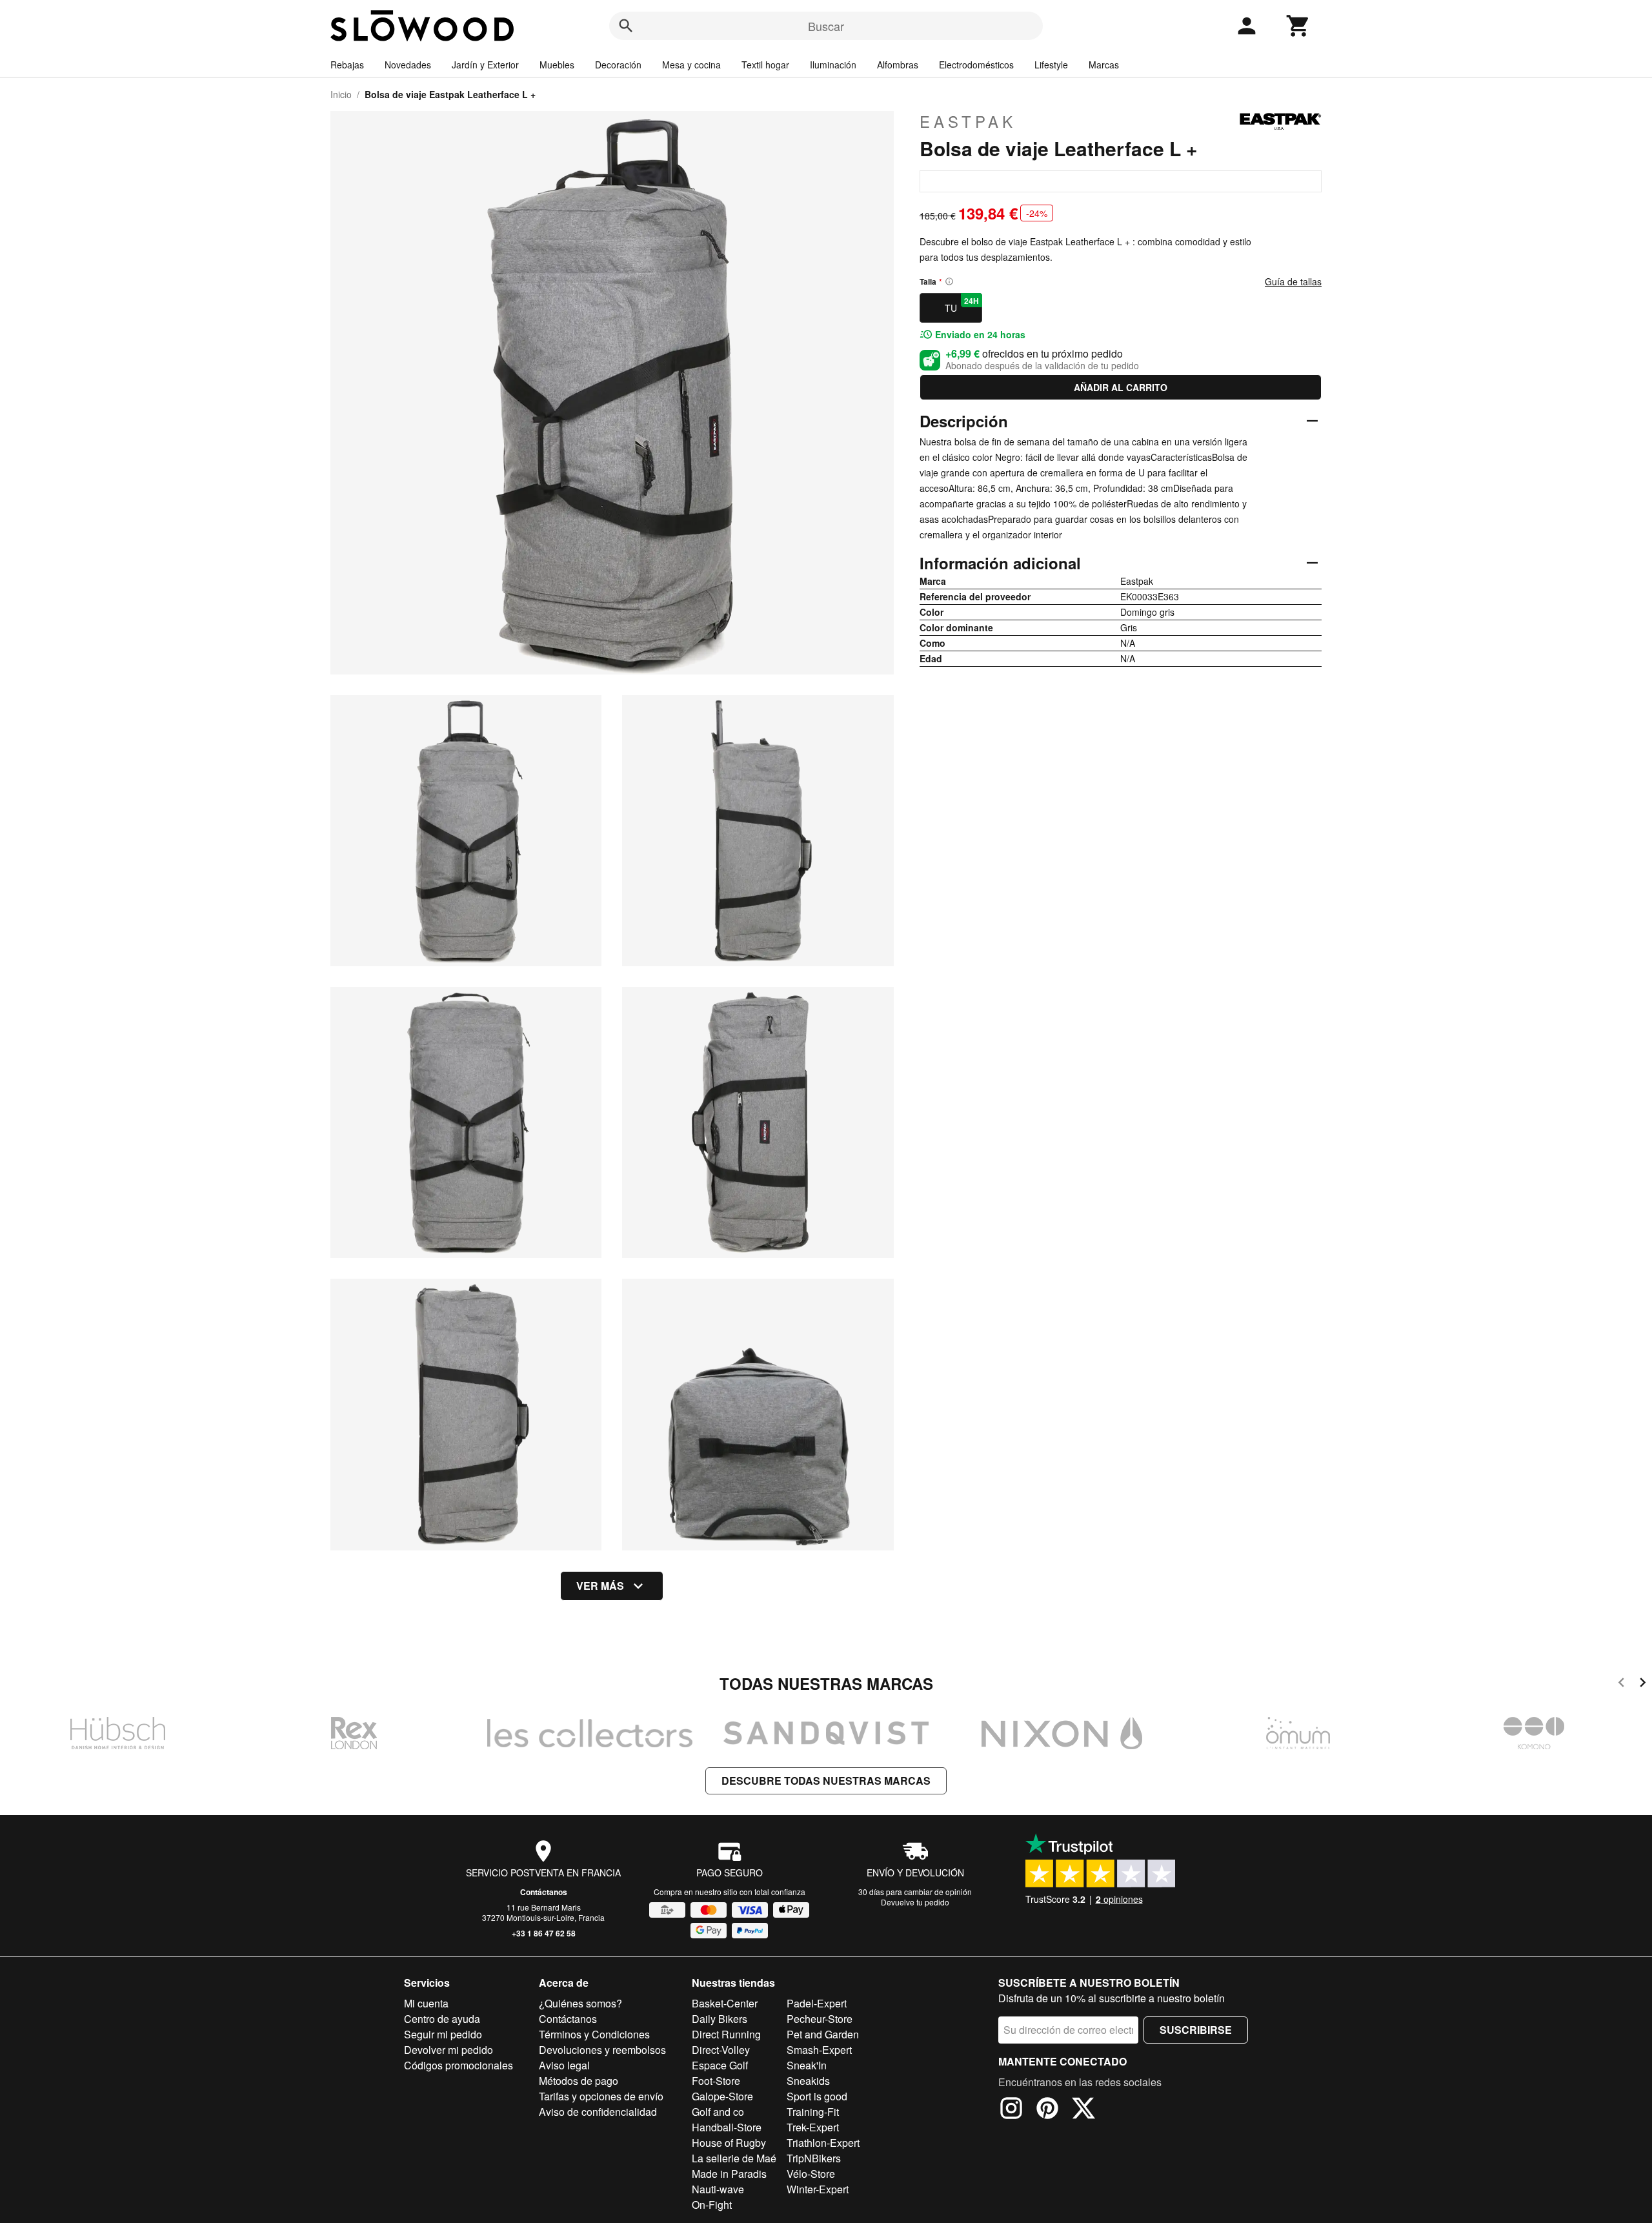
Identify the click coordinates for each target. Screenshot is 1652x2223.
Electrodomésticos (976, 65)
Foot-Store (716, 2081)
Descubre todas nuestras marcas (826, 1781)
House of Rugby (729, 2143)
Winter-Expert (818, 2189)
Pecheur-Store (820, 2019)
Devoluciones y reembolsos (602, 2050)
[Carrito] (1298, 26)
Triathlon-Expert (823, 2143)
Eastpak (968, 121)
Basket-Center (725, 2003)
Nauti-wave (718, 2189)
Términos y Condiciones (594, 2034)
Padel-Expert (817, 2003)
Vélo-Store (811, 2174)
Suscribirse (1196, 2030)
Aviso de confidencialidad (598, 2112)
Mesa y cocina (691, 65)
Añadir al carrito (1121, 387)
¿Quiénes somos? (580, 2003)
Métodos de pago (579, 2081)
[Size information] (949, 281)
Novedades (408, 65)
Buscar (826, 26)
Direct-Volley (721, 2050)
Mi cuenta (426, 2003)
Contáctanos (544, 1892)
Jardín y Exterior (485, 65)
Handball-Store (727, 2127)
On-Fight (712, 2205)
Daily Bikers (720, 2019)
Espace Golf (720, 2065)
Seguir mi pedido (443, 2034)
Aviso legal (564, 2065)
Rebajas (347, 65)
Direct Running (726, 2034)
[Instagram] (1011, 2110)
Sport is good (817, 2096)
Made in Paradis (729, 2174)
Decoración (618, 65)
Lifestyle (1051, 65)
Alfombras (898, 65)
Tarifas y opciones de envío (601, 2096)
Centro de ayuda (442, 2019)
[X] (1083, 2110)
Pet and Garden (823, 2034)
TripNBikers (814, 2158)
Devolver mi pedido (448, 2050)
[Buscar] (626, 26)
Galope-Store (722, 2096)
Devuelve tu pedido (915, 1902)
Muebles (557, 65)
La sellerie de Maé (734, 2158)
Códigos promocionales (458, 2065)
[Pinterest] (1047, 2110)
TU (962, 305)
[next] (1643, 1684)
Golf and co (718, 2112)
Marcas (1104, 65)
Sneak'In (807, 2065)
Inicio (341, 94)
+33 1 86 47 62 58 (544, 1933)
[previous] (1621, 1684)
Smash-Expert (819, 2050)
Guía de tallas (1293, 281)
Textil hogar (765, 65)
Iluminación (833, 65)
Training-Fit (813, 2112)
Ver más (600, 1586)
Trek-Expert (813, 2127)
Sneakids (808, 2081)
